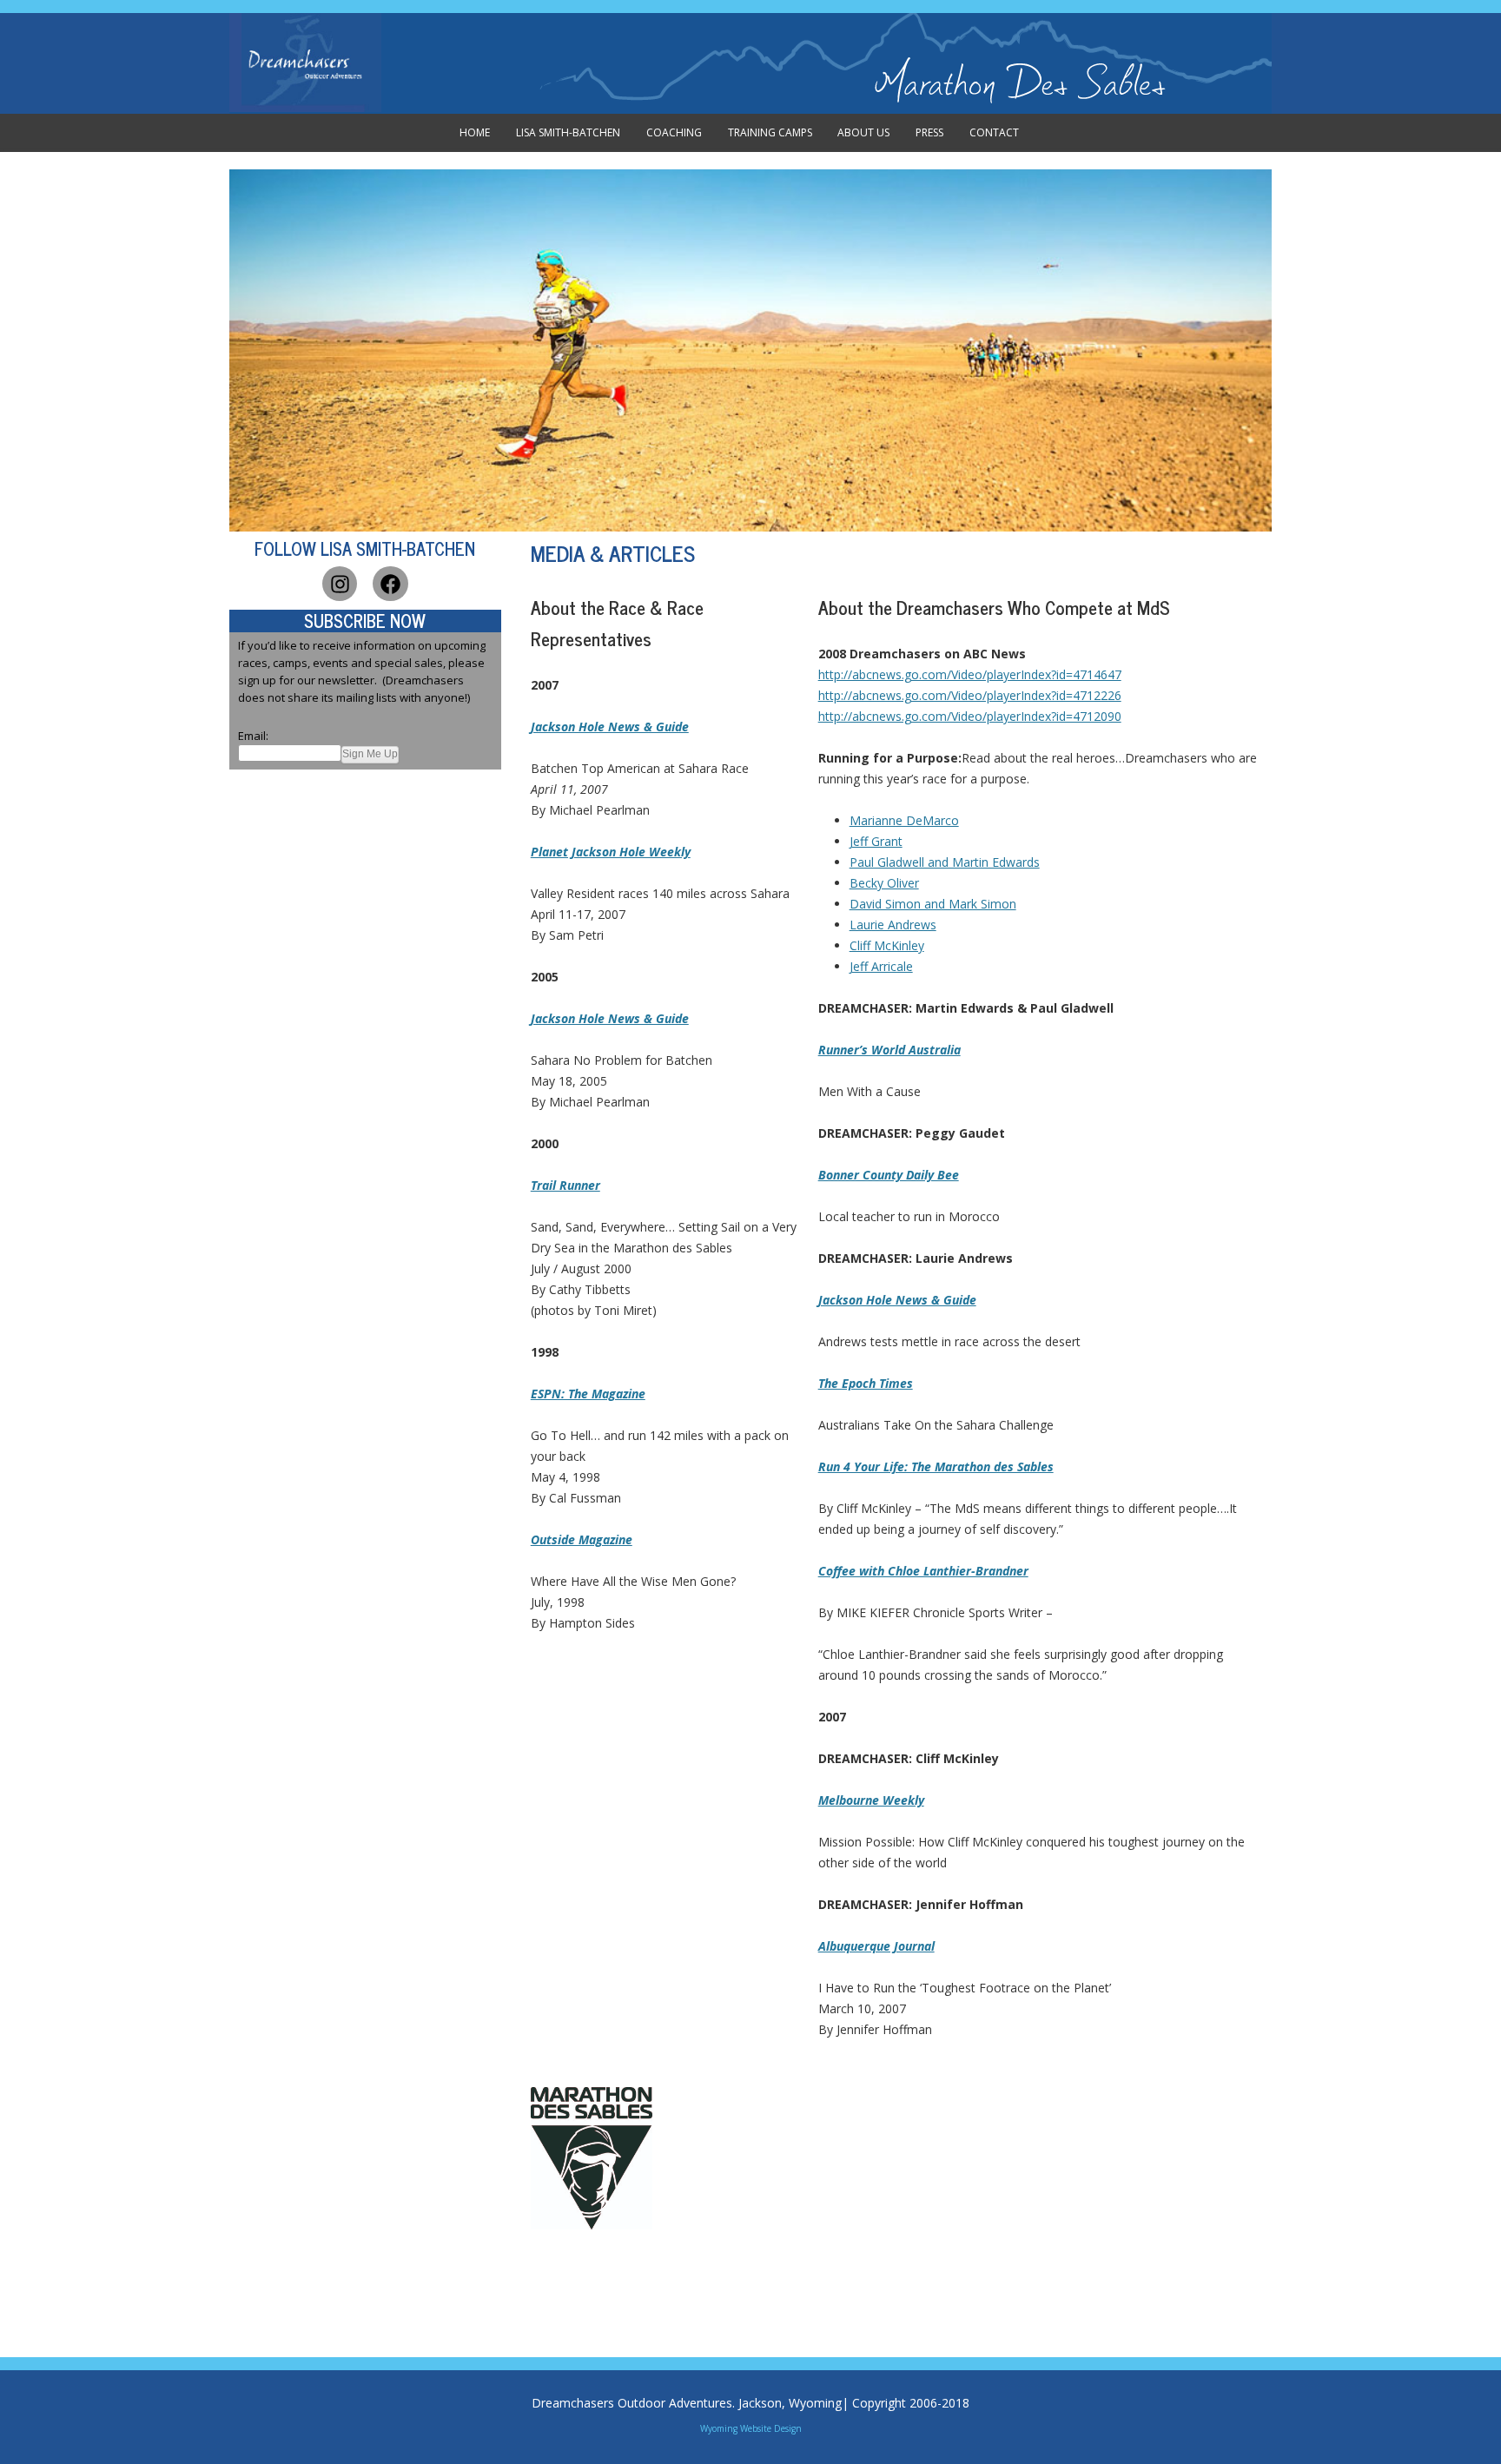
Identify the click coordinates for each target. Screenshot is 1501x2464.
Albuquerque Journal (876, 1946)
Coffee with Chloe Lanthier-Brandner (923, 1571)
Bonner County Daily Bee (889, 1175)
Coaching (674, 132)
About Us (863, 132)
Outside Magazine (582, 1539)
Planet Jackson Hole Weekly (611, 852)
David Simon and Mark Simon (933, 904)
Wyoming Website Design (751, 2428)
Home (475, 132)
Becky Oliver (884, 883)
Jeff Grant (876, 841)
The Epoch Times (866, 1383)
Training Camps (770, 132)
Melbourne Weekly (871, 1800)
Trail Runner (565, 1185)
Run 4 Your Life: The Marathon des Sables (936, 1467)
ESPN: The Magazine (588, 1394)
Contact (994, 132)
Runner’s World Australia (889, 1050)
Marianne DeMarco (904, 820)
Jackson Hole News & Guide (610, 727)
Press (929, 132)
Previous (211, 350)
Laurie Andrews (893, 925)
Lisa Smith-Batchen (568, 132)
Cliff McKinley (887, 945)
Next (1290, 350)
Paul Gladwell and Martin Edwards (945, 862)
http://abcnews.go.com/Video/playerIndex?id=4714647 (970, 674)
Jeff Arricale (881, 966)
